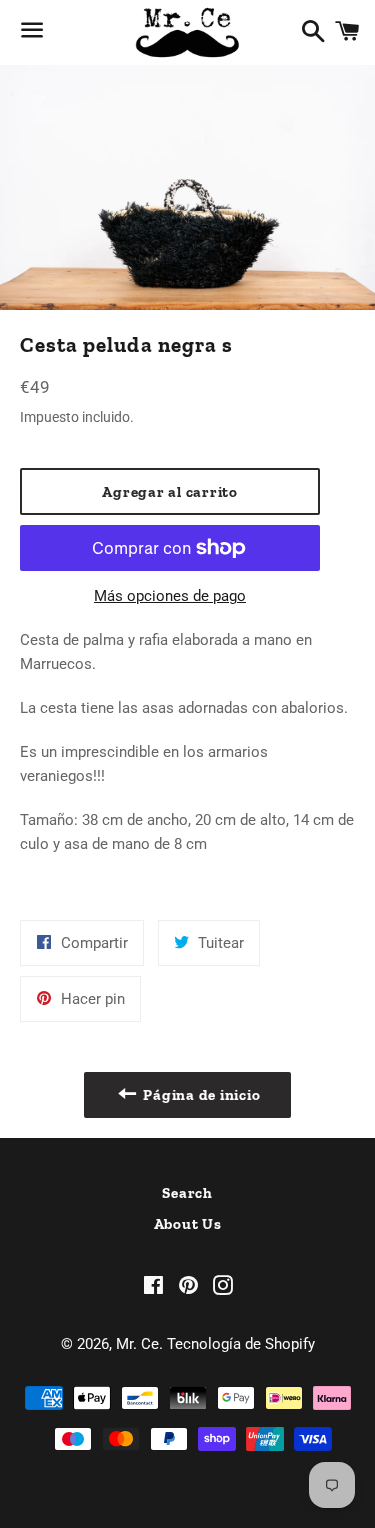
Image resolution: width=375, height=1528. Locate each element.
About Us (188, 1224)
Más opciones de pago (170, 596)
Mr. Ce (137, 1344)
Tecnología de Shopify (241, 1344)
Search (187, 1193)
